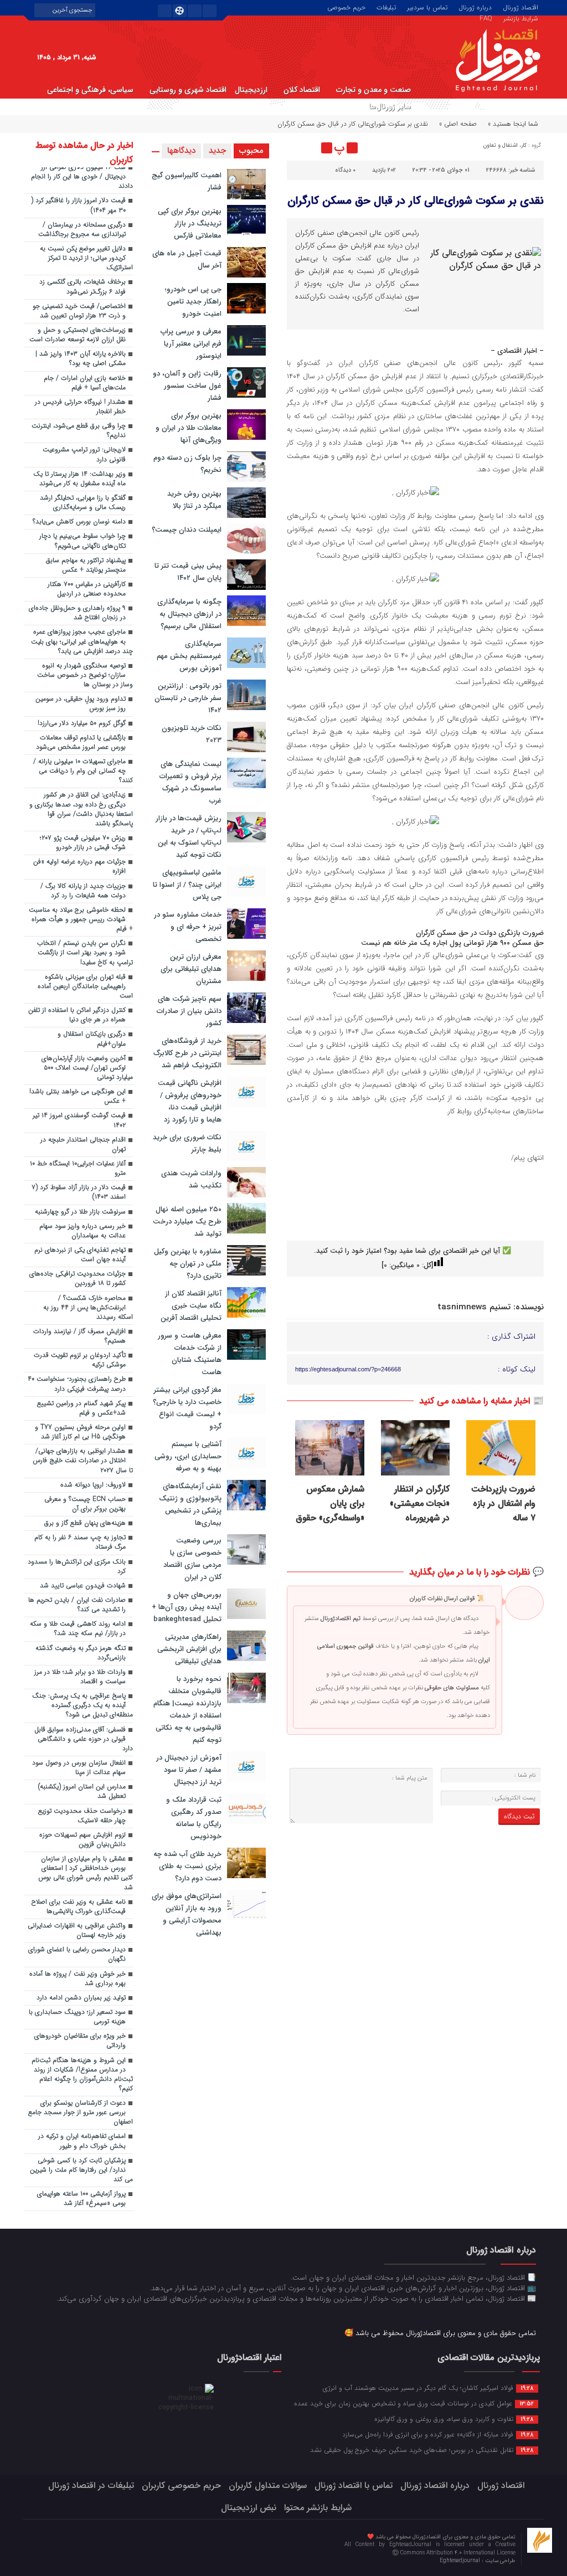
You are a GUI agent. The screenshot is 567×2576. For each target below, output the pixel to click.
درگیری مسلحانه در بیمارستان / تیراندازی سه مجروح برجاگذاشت (82, 230)
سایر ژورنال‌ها (390, 106)
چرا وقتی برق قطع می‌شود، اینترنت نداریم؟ (79, 431)
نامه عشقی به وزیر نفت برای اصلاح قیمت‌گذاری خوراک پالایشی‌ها (79, 1907)
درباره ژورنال (475, 7)
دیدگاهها (181, 151)
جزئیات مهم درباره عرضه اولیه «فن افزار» (79, 867)
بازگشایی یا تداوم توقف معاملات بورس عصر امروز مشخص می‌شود (81, 742)
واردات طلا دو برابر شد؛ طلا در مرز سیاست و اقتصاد (80, 1677)
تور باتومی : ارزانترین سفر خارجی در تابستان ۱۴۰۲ (188, 698)
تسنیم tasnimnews (474, 1307)
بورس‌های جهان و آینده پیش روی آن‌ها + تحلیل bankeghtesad (187, 1607)
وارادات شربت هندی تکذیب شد (191, 1179)
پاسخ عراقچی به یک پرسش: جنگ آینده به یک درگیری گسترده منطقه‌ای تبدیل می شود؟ (83, 1705)
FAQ (486, 18)
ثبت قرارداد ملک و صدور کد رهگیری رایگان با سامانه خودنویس (194, 1818)
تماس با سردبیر (427, 7)
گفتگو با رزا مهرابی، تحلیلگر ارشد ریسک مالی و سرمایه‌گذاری (83, 503)
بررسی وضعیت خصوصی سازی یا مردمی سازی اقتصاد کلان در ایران (192, 1559)
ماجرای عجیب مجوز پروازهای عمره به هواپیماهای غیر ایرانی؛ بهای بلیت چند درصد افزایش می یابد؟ (82, 641)
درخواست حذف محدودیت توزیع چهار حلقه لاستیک (82, 1816)
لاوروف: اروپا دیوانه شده (93, 1485)
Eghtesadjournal (461, 2561)
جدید (217, 151)
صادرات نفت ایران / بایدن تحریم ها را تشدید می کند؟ (77, 1605)
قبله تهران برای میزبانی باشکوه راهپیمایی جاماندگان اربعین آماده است (85, 986)
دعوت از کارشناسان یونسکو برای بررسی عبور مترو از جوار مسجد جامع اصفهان (81, 2112)
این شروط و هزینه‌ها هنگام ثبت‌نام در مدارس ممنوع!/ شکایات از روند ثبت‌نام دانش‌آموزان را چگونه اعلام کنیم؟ (82, 2074)
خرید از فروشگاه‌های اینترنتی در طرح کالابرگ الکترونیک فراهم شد (187, 1053)
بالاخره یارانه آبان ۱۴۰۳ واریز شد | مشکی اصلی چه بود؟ (81, 359)
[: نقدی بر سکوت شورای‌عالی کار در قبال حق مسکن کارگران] (297, 148)
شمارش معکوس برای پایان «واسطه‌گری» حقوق (330, 1504)
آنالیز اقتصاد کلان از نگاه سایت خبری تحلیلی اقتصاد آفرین (191, 1306)
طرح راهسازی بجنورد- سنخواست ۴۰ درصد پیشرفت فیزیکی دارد (77, 1384)
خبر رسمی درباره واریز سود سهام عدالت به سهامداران (83, 1231)
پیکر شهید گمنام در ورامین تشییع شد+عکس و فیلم (81, 1408)
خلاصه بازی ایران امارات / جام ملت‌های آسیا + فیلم (85, 383)
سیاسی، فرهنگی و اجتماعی (90, 90)
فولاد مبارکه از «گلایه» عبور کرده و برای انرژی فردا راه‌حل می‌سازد (438, 2434)
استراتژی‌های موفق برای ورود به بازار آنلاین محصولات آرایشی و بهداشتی (187, 1914)
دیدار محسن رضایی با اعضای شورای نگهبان (77, 1954)
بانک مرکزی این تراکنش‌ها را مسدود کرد (77, 1567)
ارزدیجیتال (251, 90)
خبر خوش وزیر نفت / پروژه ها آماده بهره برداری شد (78, 1979)
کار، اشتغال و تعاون (505, 145)
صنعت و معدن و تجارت (373, 90)
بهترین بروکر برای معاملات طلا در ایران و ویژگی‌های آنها (189, 428)
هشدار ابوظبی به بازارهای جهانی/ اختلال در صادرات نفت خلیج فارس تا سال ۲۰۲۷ (83, 1461)
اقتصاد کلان (302, 90)
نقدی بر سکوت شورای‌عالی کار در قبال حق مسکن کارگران (416, 201)
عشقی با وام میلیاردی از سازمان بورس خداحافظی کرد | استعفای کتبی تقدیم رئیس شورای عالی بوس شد (86, 1873)
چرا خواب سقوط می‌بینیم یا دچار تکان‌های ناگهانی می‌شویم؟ (83, 541)
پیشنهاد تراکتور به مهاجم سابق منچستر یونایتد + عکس (86, 565)
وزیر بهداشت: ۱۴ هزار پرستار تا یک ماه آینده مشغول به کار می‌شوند (79, 479)
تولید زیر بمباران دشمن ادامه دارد (81, 1998)
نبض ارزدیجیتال (249, 2508)
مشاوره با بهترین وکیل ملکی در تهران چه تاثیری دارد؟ (188, 1264)
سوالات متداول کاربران (268, 2485)
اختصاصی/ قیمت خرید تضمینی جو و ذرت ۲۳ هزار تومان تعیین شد (79, 311)
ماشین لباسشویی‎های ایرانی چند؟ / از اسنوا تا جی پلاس (187, 885)
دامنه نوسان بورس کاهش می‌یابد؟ (79, 522)
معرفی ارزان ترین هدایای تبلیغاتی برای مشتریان (191, 969)
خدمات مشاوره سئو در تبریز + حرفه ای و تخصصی (188, 927)
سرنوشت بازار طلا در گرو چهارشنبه (80, 1212)
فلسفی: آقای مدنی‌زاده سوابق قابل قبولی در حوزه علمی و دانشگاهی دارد (84, 1739)
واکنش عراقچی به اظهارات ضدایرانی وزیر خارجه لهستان (77, 1930)
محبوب (251, 151)
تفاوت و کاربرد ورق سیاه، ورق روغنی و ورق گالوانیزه (454, 2419)
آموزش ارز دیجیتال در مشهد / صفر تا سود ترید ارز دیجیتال (189, 1770)
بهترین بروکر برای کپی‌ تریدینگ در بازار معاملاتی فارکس (190, 223)
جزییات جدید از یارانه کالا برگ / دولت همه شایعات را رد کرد (83, 891)
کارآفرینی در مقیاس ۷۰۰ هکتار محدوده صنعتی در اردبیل (87, 589)
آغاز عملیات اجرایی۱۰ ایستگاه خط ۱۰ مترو (78, 1168)
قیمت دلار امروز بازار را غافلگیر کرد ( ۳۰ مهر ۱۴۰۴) (78, 205)
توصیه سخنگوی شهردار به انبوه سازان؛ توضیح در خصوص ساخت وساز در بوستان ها (85, 675)
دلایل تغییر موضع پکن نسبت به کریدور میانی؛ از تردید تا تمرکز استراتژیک (86, 258)
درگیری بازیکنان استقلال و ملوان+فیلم (92, 1039)
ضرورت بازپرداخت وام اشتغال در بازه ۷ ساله (503, 1504)
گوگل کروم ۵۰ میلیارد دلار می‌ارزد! (82, 723)
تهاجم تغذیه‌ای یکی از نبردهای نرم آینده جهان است (80, 1255)
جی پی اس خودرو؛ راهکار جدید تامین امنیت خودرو (193, 302)
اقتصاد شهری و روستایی (188, 90)
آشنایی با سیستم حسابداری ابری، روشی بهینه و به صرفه (188, 1456)
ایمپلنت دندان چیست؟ (187, 530)
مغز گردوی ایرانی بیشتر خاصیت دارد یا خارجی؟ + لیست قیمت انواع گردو (187, 1408)
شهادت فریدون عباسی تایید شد (83, 1586)
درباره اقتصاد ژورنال (435, 2485)
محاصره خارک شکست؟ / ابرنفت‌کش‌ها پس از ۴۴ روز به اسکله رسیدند (88, 1308)
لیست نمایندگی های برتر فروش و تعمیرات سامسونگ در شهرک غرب (190, 782)
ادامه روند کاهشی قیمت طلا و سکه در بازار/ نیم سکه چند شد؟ (78, 1629)
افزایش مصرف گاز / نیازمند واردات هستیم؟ (79, 1336)
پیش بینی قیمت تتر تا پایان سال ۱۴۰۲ (188, 572)
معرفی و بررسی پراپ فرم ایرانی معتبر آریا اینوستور (191, 344)
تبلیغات (386, 7)
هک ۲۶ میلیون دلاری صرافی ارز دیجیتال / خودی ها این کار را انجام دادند (82, 177)
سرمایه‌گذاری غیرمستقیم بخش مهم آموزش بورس (189, 656)
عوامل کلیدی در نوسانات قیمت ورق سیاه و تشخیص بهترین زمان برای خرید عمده (414, 2403)
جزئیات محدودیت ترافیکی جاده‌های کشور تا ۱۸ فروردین (78, 1279)
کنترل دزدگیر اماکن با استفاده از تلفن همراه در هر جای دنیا (77, 1015)
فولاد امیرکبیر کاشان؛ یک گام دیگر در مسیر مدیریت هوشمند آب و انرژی (428, 2388)
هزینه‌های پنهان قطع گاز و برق (85, 1523)
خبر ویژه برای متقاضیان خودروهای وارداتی (80, 2041)
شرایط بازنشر (521, 18)
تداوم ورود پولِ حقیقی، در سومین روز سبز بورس (81, 704)
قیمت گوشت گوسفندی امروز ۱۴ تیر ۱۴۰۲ (79, 1120)
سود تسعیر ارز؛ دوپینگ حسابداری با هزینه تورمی (77, 2017)
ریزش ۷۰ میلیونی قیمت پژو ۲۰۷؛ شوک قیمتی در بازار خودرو (83, 843)
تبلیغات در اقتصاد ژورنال (91, 2485)
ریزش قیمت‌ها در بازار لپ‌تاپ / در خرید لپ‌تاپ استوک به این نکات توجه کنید (189, 837)
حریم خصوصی (346, 7)
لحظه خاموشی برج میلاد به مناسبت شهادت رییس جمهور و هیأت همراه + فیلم (81, 919)
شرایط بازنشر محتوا (318, 2508)
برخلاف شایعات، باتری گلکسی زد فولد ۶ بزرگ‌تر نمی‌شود (83, 287)
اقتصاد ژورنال (520, 7)
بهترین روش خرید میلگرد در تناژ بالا (194, 500)
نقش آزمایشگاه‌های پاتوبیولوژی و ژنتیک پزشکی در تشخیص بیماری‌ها (190, 1505)
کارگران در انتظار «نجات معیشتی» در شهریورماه (420, 1504)
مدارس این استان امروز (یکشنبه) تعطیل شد (82, 1791)
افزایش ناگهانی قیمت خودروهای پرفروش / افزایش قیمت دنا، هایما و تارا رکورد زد (190, 1101)
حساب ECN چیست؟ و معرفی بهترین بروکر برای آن (85, 1504)
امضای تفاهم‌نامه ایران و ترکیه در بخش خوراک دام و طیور (82, 2141)
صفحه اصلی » (458, 124)
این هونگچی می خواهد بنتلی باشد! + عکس (78, 1096)
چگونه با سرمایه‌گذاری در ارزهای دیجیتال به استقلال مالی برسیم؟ (189, 614)
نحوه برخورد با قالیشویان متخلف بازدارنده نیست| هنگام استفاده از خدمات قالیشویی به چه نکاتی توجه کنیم (187, 1709)
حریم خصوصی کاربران (181, 2485)
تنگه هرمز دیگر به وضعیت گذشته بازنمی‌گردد (81, 1653)
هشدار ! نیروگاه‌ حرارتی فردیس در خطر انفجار (80, 407)
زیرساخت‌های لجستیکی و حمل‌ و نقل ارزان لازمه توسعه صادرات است (78, 335)
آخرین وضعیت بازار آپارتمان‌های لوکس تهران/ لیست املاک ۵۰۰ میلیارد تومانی (87, 1068)
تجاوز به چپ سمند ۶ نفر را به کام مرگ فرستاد (80, 1542)
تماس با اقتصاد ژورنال (354, 2485)
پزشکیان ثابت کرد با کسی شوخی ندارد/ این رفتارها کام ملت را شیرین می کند (81, 2170)
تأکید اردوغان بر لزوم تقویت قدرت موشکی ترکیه (80, 1360)
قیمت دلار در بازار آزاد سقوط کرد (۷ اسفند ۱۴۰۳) (79, 1192)
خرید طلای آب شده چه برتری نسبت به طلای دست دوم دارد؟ (187, 1866)
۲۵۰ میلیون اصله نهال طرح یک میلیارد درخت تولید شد (187, 1222)
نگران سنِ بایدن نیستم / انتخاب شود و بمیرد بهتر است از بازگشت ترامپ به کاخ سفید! (85, 953)
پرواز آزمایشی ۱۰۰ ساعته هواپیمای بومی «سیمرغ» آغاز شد (81, 2199)
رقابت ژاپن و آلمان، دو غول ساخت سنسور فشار (187, 386)
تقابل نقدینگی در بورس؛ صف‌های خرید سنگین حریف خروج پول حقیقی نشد (422, 2450)
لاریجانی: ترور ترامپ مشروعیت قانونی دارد (84, 454)
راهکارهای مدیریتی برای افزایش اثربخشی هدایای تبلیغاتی (189, 1649)
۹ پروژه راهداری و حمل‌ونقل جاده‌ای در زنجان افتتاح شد (77, 613)
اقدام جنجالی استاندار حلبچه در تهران (83, 1145)
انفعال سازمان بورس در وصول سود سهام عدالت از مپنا (79, 1768)
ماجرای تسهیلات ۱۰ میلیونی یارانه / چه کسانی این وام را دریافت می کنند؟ (83, 771)
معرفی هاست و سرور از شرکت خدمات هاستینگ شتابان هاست (190, 1354)
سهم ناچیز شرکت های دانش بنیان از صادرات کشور (189, 1011)
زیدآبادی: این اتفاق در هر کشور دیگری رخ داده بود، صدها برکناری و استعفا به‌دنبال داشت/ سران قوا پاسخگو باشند (81, 809)
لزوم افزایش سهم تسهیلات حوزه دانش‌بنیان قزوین (83, 1840)
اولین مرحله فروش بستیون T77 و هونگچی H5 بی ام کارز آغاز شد (80, 1432)
